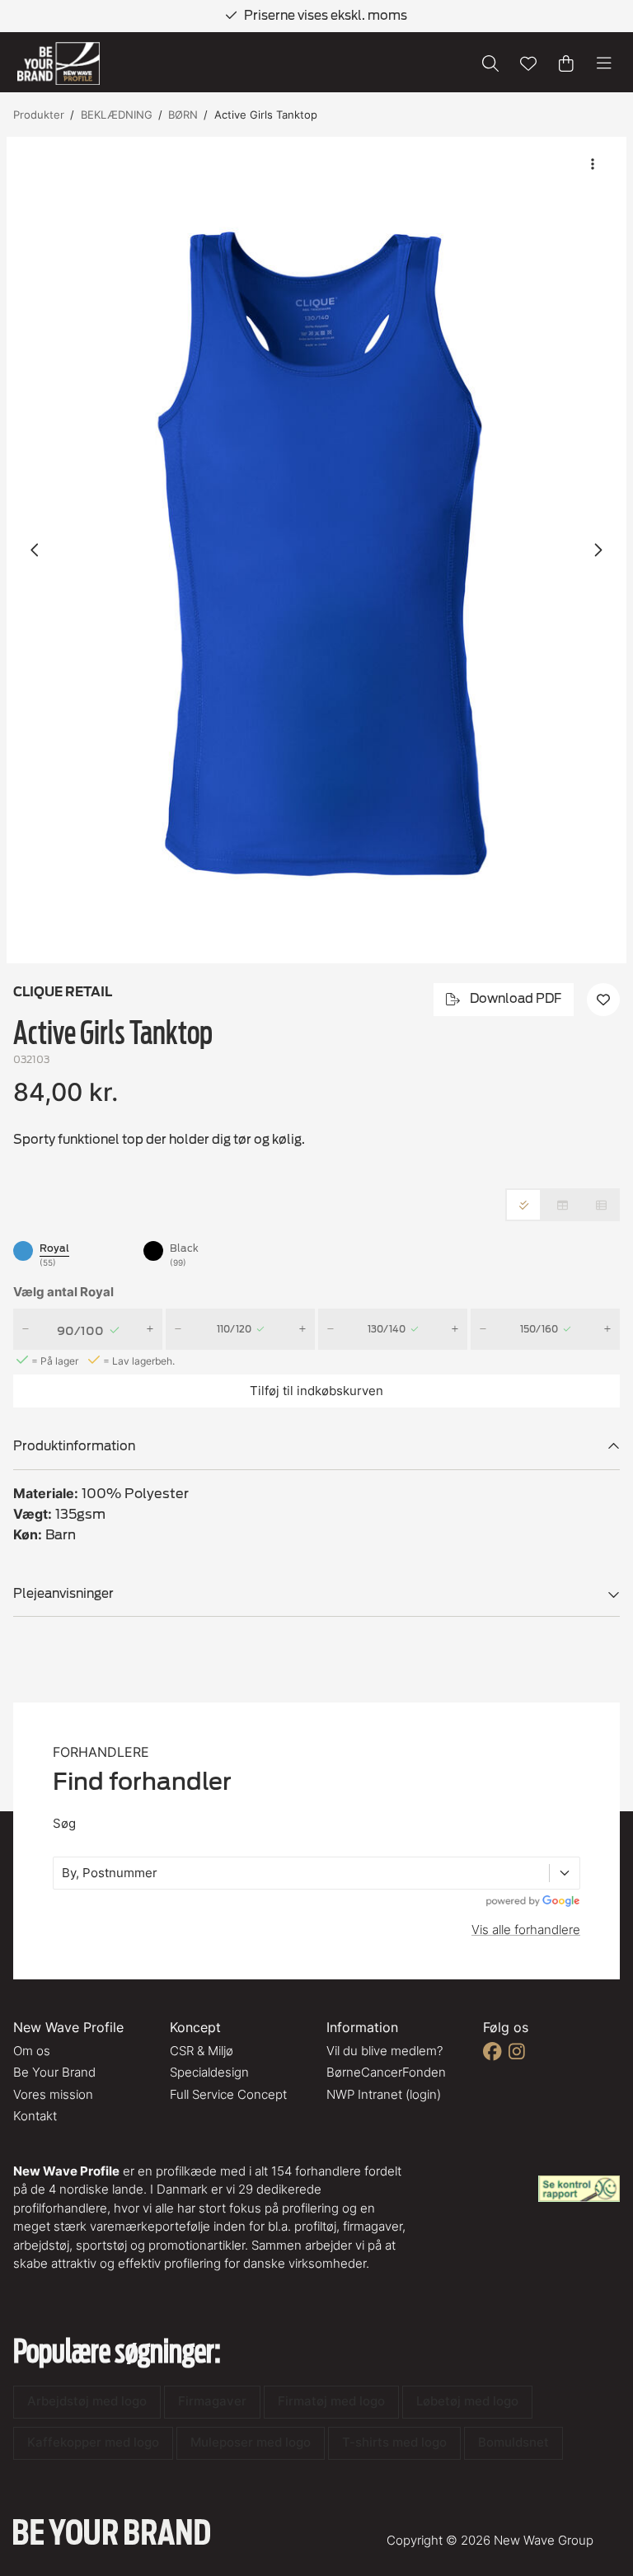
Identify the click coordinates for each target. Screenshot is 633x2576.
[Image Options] (593, 164)
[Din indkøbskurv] (566, 63)
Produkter (39, 115)
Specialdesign (209, 2072)
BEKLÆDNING (117, 115)
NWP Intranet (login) (384, 2094)
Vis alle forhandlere (526, 1930)
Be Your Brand (54, 2072)
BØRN (183, 115)
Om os (32, 2051)
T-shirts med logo (394, 2442)
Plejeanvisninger (63, 1594)
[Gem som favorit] (528, 63)
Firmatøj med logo (331, 2401)
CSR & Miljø (202, 2051)
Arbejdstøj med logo (87, 2401)
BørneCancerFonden (386, 2072)
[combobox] (63, 1873)
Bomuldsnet (513, 2442)
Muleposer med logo (251, 2442)
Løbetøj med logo (467, 2401)
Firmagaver (212, 2401)
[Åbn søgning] (490, 63)
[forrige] (35, 550)
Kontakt (35, 2116)
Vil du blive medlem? (384, 2051)
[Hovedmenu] (604, 63)
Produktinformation (74, 1446)
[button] (316, 550)
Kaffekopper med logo (93, 2442)
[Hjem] (59, 64)
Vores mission (53, 2094)
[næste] (598, 550)
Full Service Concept (228, 2094)
